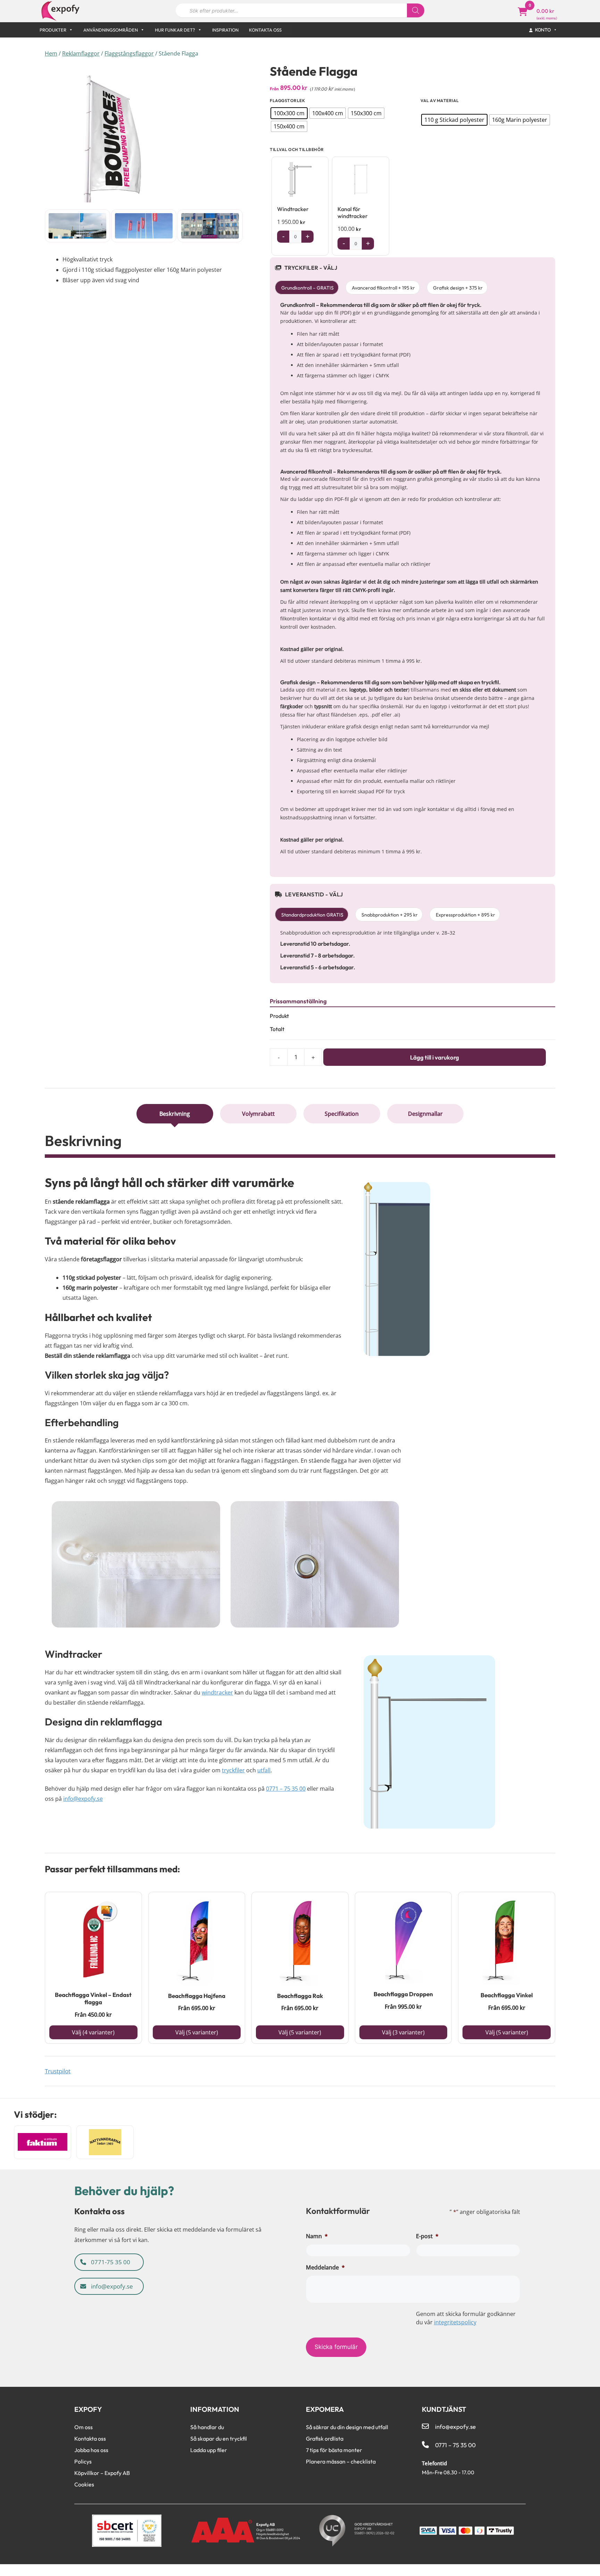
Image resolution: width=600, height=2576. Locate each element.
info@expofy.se (83, 1799)
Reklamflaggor (81, 53)
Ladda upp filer (209, 2450)
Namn (317, 2236)
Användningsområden (111, 30)
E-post (427, 2236)
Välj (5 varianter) (197, 2032)
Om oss (84, 2427)
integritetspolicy (455, 2322)
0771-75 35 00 (110, 2262)
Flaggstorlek (287, 101)
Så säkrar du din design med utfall (347, 2427)
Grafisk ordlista (325, 2439)
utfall (264, 1770)
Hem (51, 53)
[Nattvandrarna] (105, 2142)
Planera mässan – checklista (341, 2461)
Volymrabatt (258, 1114)
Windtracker (293, 209)
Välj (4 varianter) (93, 2032)
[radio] (289, 113)
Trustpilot (58, 2071)
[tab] (175, 1114)
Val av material (440, 101)
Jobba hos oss (91, 2450)
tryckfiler (233, 1770)
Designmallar (425, 1114)
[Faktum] (43, 2142)
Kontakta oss (265, 30)
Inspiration (225, 30)
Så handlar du (207, 2427)
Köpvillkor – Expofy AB (102, 2473)
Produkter (53, 30)
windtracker (217, 1692)
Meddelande (325, 2267)
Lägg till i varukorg (435, 1057)
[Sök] (416, 10)
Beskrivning (175, 1114)
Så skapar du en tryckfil (219, 2439)
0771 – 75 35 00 (286, 1789)
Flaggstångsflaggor (129, 53)
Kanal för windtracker (353, 212)
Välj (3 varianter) (403, 2032)
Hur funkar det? (175, 30)
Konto (543, 30)
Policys (83, 2461)
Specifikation (342, 1114)
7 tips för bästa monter (334, 2450)
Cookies (84, 2484)
